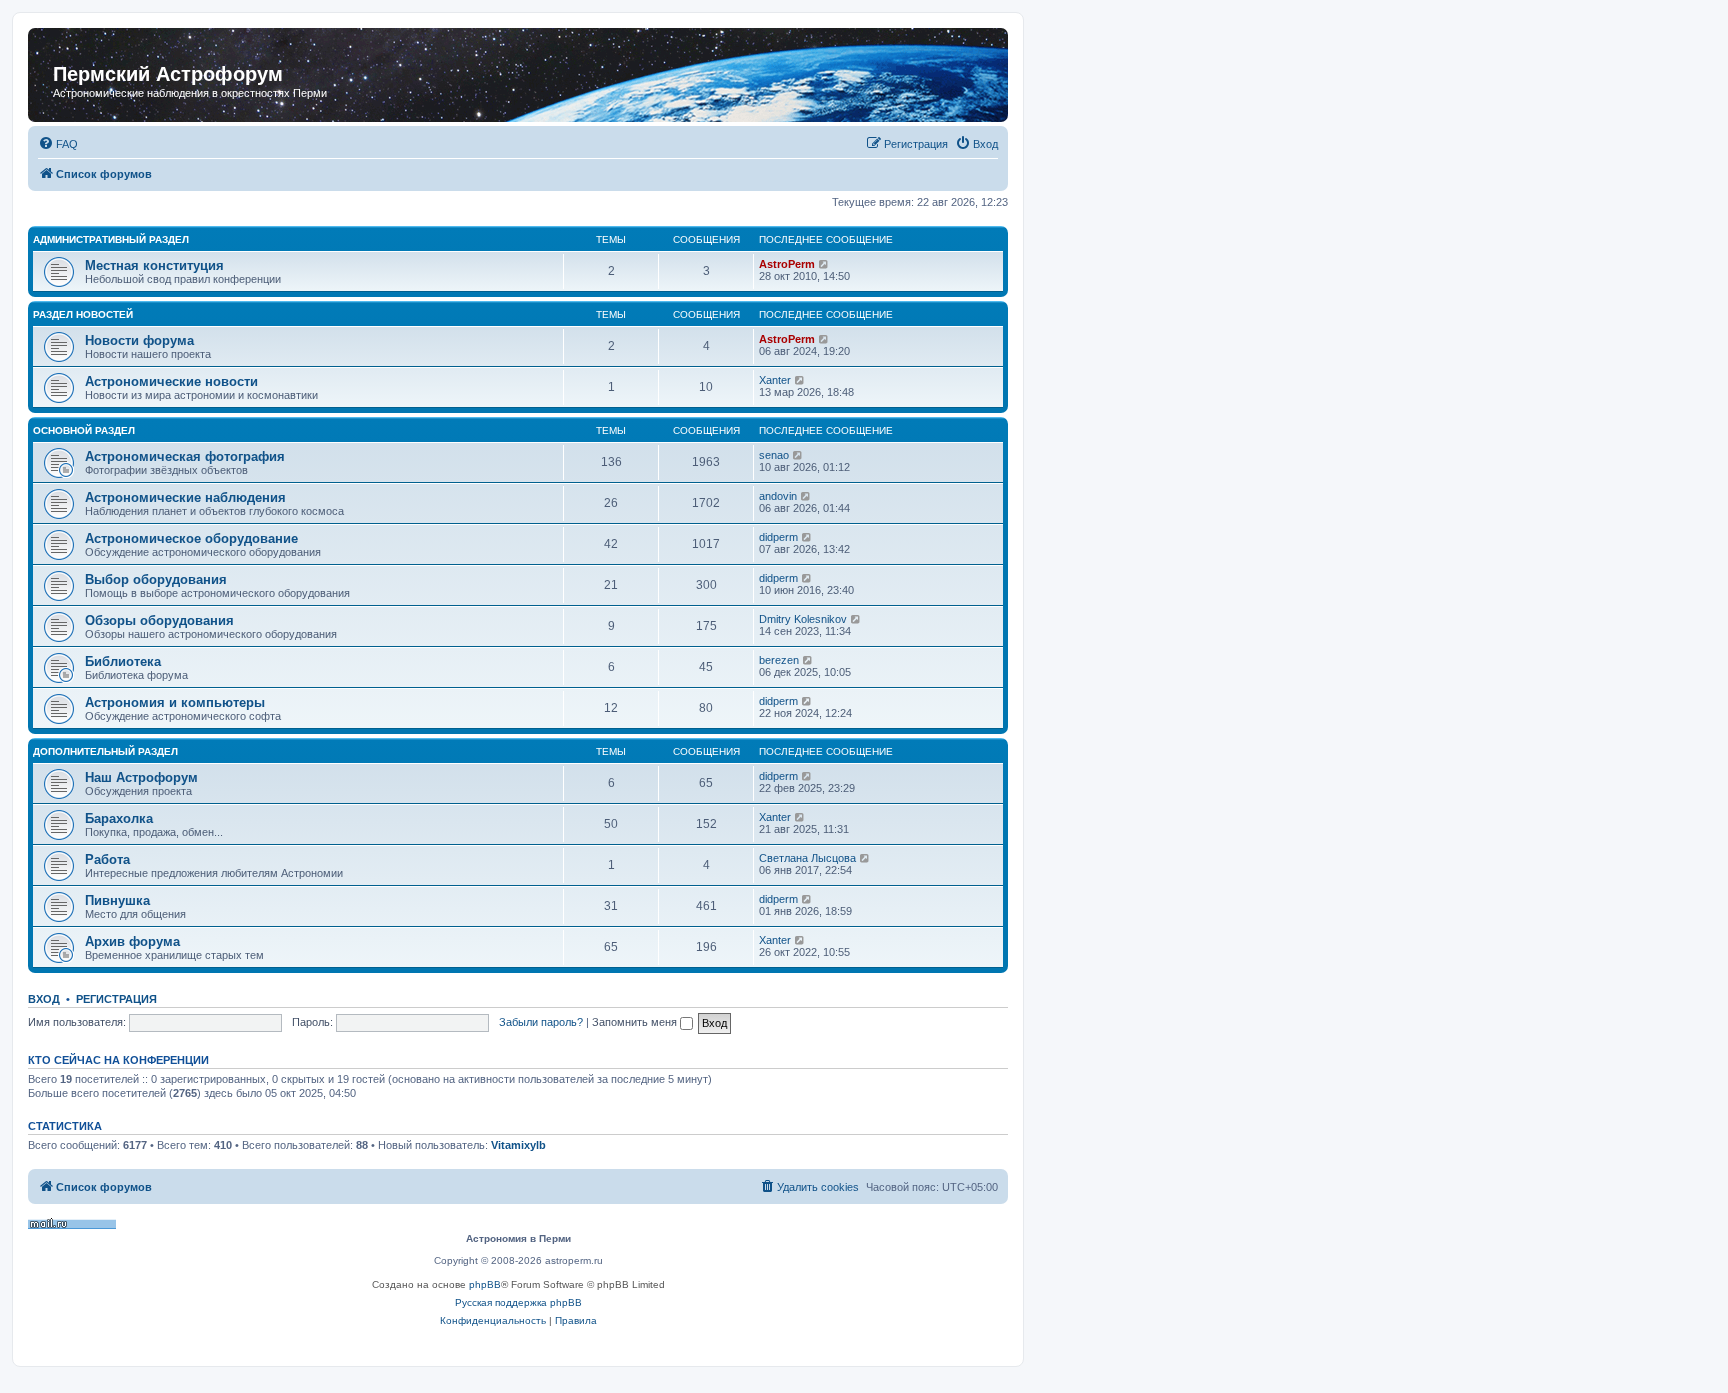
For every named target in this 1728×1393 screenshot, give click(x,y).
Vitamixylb (518, 1145)
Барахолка (119, 818)
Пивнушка (117, 900)
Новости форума (139, 340)
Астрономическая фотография (185, 456)
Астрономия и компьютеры (175, 702)
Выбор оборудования (156, 579)
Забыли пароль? (541, 1022)
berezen (779, 660)
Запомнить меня (636, 1022)
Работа (107, 859)
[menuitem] (58, 144)
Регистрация (116, 999)
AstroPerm (787, 264)
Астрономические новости (171, 381)
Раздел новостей (83, 314)
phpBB (485, 1284)
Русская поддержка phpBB (518, 1302)
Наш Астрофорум (141, 777)
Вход (44, 999)
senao (774, 455)
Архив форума (132, 941)
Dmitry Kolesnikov (803, 619)
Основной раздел (84, 430)
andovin (778, 496)
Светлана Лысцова (807, 858)
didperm (778, 537)
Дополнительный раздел (105, 751)
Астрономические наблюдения (185, 497)
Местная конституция (154, 265)
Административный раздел (111, 239)
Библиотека (123, 661)
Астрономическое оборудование (191, 538)
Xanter (775, 380)
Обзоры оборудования (159, 620)
